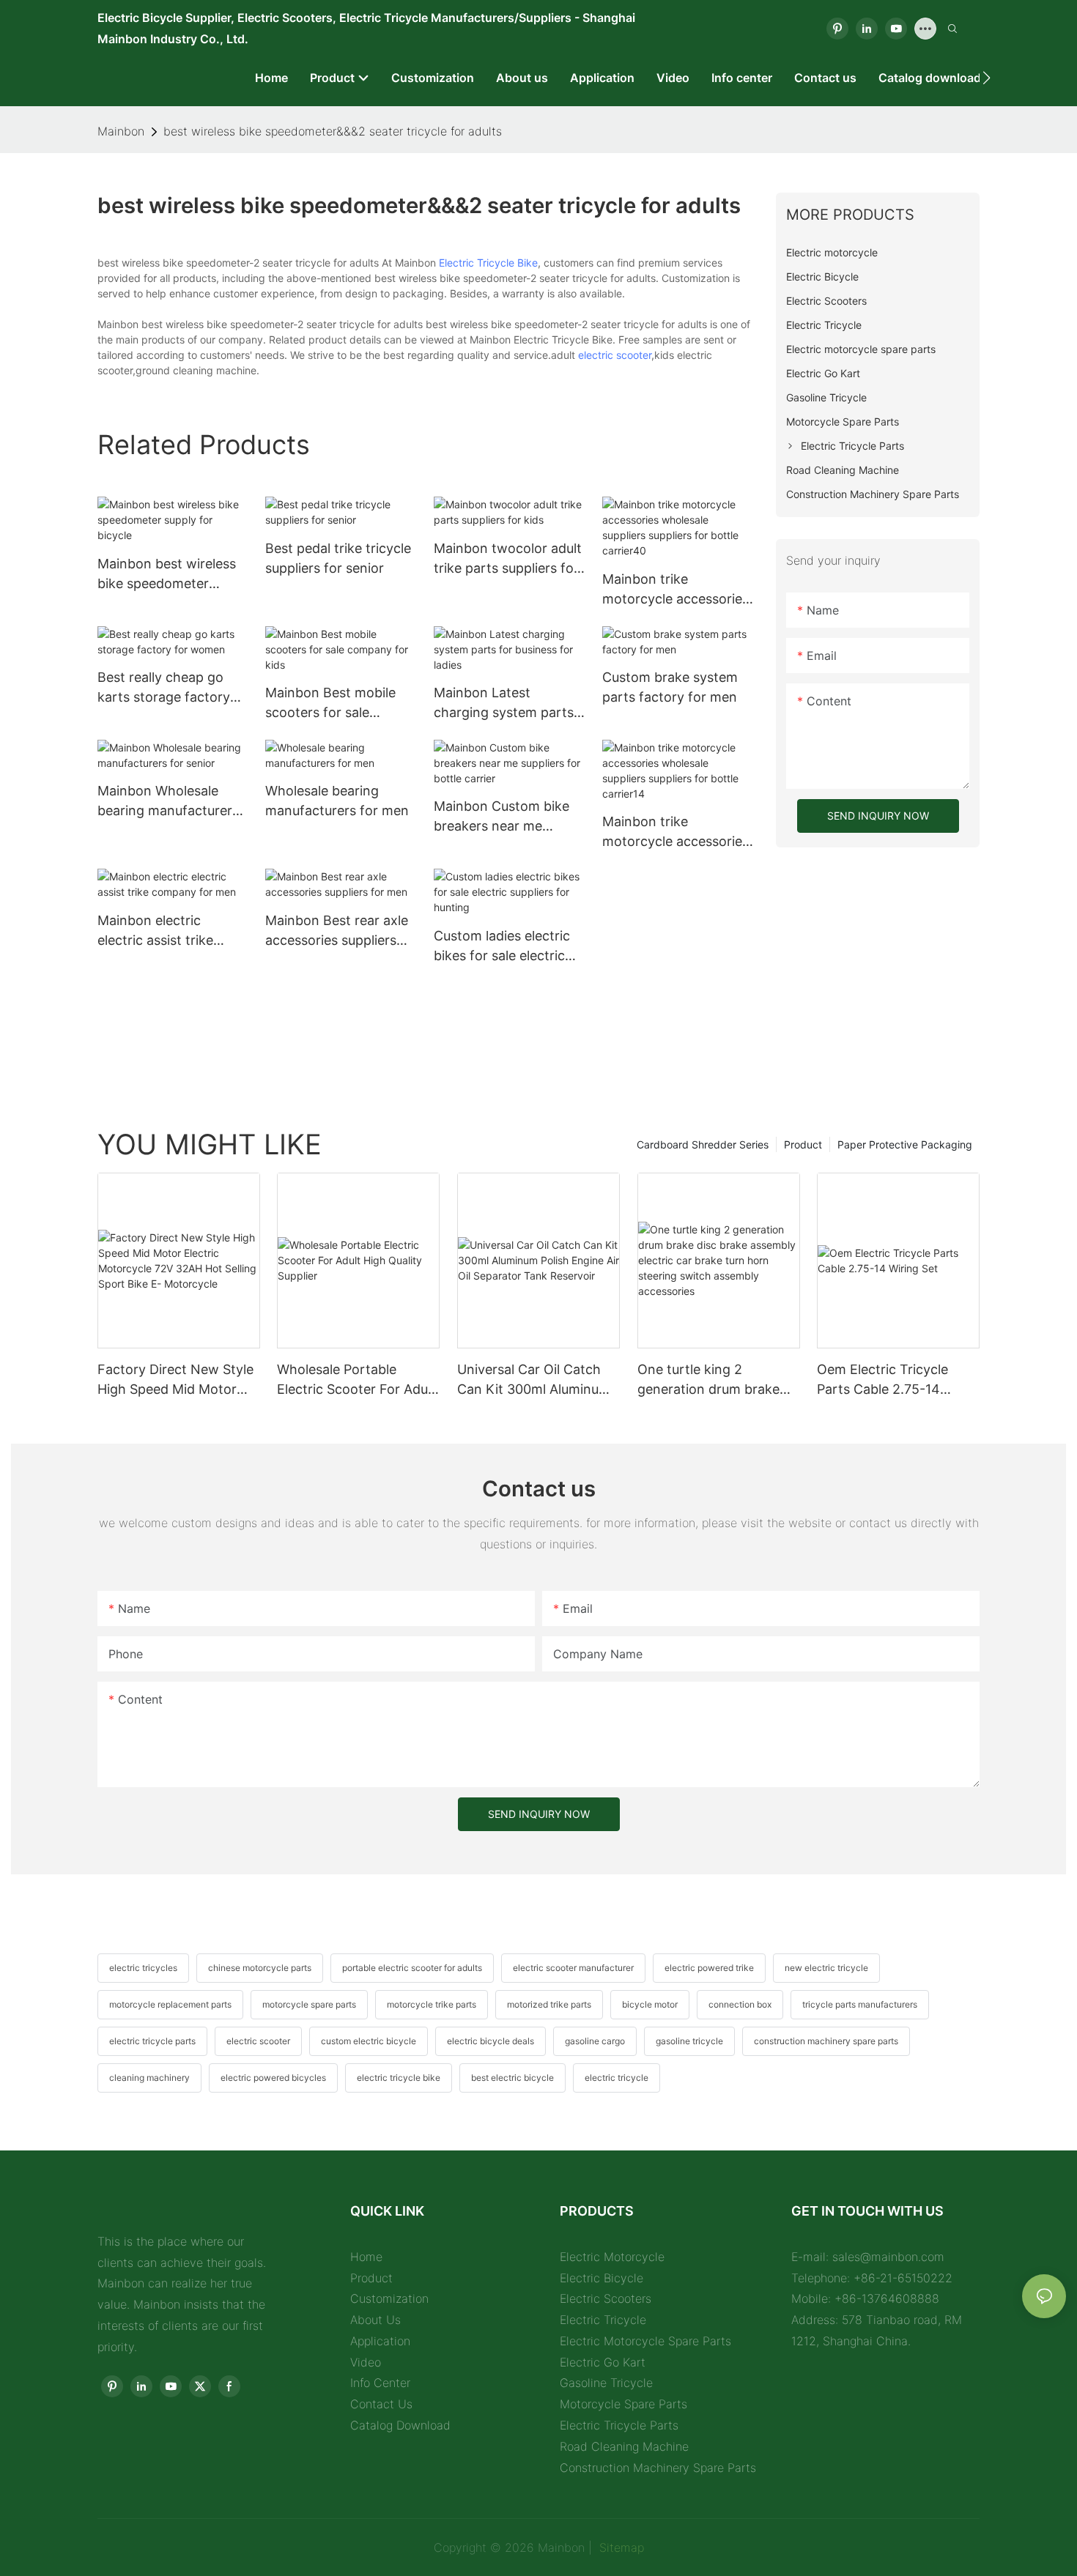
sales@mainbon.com (888, 2257)
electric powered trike (709, 1968)
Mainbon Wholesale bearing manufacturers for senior (168, 802)
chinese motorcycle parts (260, 1968)
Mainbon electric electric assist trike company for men (155, 931)
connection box (740, 2004)
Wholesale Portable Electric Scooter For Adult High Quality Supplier (356, 1380)
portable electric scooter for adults (412, 1968)
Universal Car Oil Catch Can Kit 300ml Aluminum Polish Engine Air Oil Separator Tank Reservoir (536, 1380)
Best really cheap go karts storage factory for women (164, 688)
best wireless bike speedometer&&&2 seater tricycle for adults (333, 131)
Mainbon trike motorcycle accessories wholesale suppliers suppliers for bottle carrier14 (676, 832)
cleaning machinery (149, 2078)
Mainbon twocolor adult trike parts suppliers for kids (508, 559)
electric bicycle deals (491, 2041)
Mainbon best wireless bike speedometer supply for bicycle (167, 575)
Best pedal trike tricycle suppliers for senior (338, 558)
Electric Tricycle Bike (488, 263)
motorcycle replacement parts (170, 2004)
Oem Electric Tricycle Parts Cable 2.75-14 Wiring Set (882, 1380)
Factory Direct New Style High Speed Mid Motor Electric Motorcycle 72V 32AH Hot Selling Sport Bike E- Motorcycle (175, 1380)
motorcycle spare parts (309, 2004)
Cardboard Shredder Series (703, 1144)
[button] (987, 78)
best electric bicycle (512, 2078)
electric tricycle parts (152, 2041)
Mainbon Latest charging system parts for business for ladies (504, 704)
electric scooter (615, 355)
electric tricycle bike (399, 2078)
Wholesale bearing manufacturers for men (337, 801)
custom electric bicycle (369, 2041)
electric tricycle (617, 2078)
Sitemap (620, 2547)
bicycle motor (650, 2004)
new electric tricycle (826, 1968)
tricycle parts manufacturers (860, 2004)
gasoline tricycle (689, 2041)
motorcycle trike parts (432, 2004)
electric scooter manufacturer (573, 1968)
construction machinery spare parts (826, 2041)
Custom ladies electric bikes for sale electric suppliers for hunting (502, 947)
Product (803, 1144)
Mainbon (121, 131)
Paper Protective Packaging (905, 1144)
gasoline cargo (595, 2041)
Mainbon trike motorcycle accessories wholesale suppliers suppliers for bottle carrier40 (676, 590)
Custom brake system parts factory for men (670, 687)
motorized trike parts (549, 2004)
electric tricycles (143, 1968)
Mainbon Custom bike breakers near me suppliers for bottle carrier (502, 817)
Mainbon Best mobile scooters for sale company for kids (330, 704)
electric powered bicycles (273, 2078)
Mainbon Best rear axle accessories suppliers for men (337, 931)
